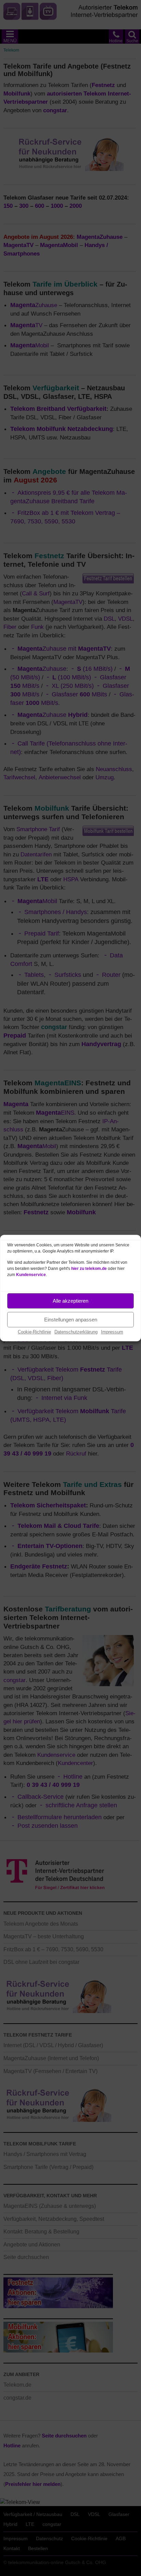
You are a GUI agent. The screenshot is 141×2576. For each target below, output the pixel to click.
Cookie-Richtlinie (34, 1332)
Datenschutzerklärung (76, 1332)
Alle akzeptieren (70, 1301)
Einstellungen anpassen (71, 1320)
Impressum (112, 1332)
